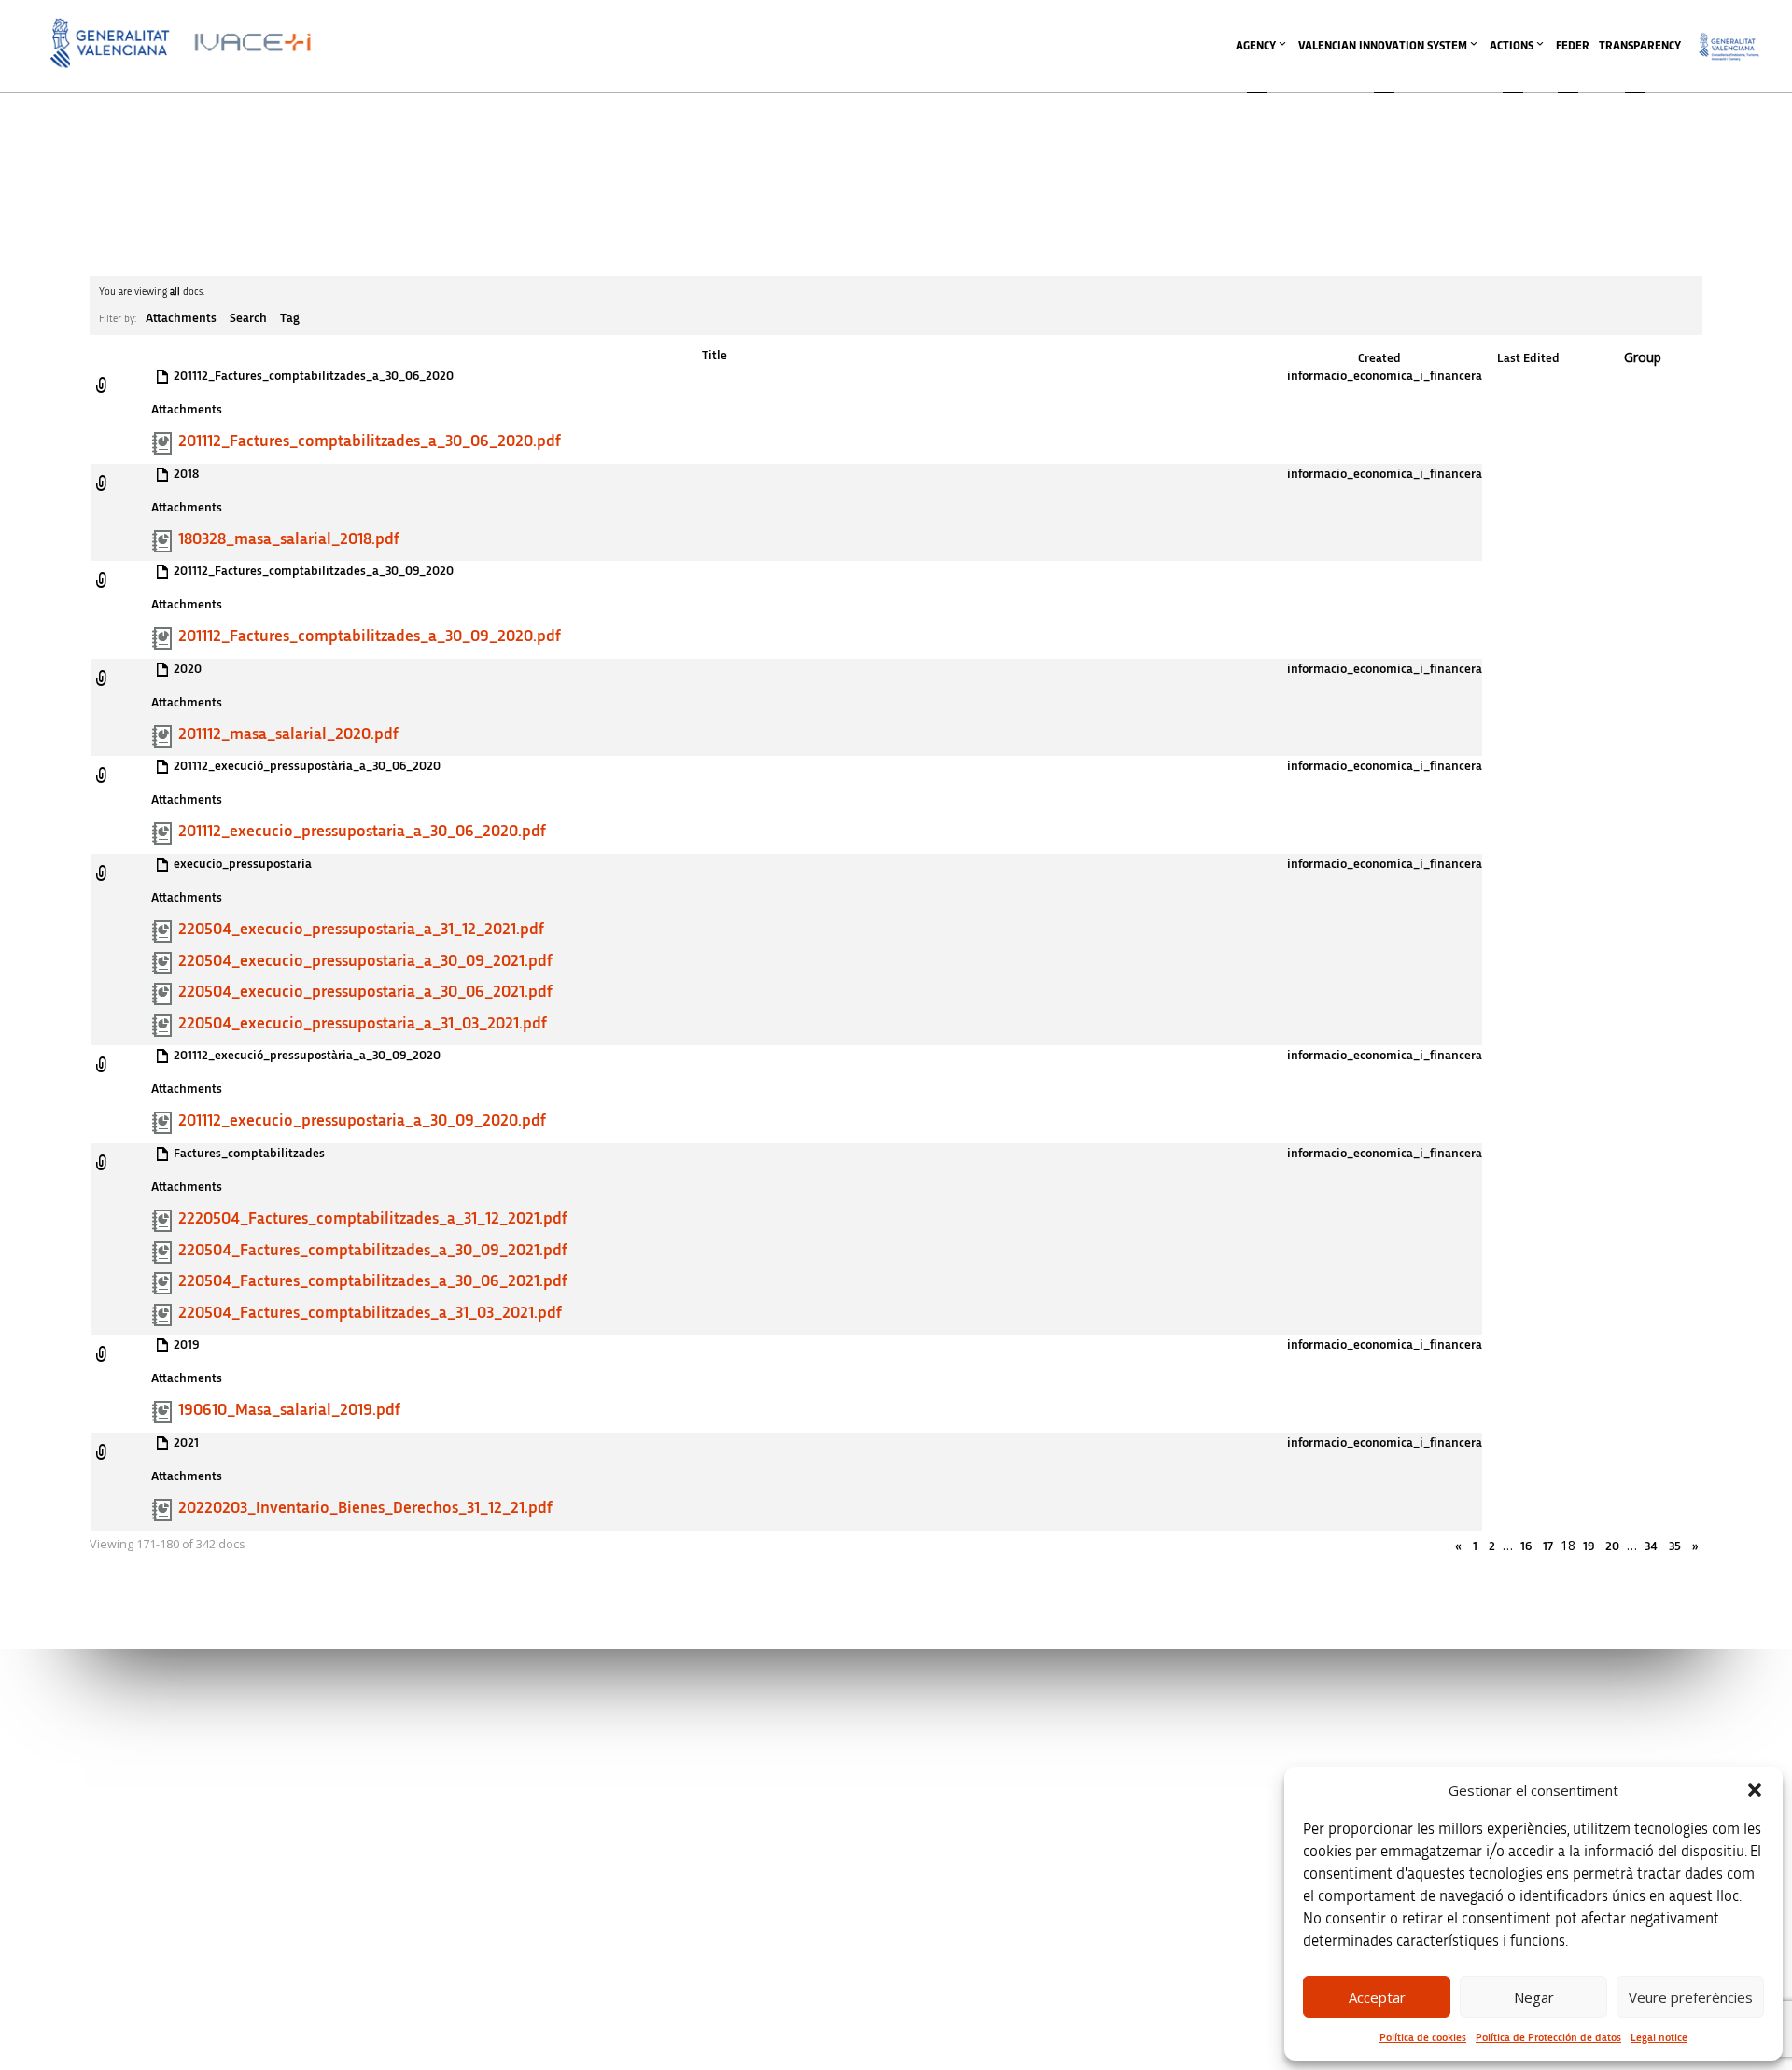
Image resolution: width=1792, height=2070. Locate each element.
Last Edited (1528, 358)
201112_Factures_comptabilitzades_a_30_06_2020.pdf (370, 441)
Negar (1534, 1997)
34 (1651, 1546)
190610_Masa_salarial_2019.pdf (289, 1410)
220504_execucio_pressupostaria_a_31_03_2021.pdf (363, 1024)
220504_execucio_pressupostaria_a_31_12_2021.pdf (361, 930)
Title (714, 356)
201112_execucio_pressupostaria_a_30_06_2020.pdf (362, 832)
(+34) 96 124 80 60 (643, 1936)
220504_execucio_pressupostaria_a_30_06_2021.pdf (365, 992)
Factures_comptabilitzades (249, 1154)
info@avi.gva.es (637, 1760)
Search (248, 318)
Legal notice (1659, 2037)
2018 (186, 474)
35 (1675, 1546)
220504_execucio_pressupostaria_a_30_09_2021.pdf (365, 961)
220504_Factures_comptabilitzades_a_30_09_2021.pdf (373, 1251)
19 (1589, 1546)
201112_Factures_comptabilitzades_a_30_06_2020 (314, 376)
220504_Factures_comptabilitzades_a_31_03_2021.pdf (370, 1313)
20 (1612, 1546)
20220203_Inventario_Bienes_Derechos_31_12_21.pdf (365, 1508)
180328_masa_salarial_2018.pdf (289, 539)
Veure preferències (1691, 1997)
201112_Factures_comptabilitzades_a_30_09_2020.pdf (370, 636)
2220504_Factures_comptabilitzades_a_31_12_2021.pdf (373, 1219)
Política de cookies (1423, 2037)
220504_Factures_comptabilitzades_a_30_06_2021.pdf (373, 1281)
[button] (1755, 1790)
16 (1526, 1546)
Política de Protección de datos (1548, 2037)
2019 (186, 1345)
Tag (290, 318)
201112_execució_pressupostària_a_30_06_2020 (307, 766)
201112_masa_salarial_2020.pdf (288, 734)
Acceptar (1377, 1997)
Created (1379, 358)
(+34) (644, 1838)
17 (1548, 1546)
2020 (188, 669)
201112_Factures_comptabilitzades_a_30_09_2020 (314, 571)
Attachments (181, 318)
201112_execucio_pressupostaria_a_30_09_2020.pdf (362, 1121)
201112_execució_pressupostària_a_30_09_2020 (307, 1056)
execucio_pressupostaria (243, 864)
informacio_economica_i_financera (1385, 376)
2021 (186, 1443)
